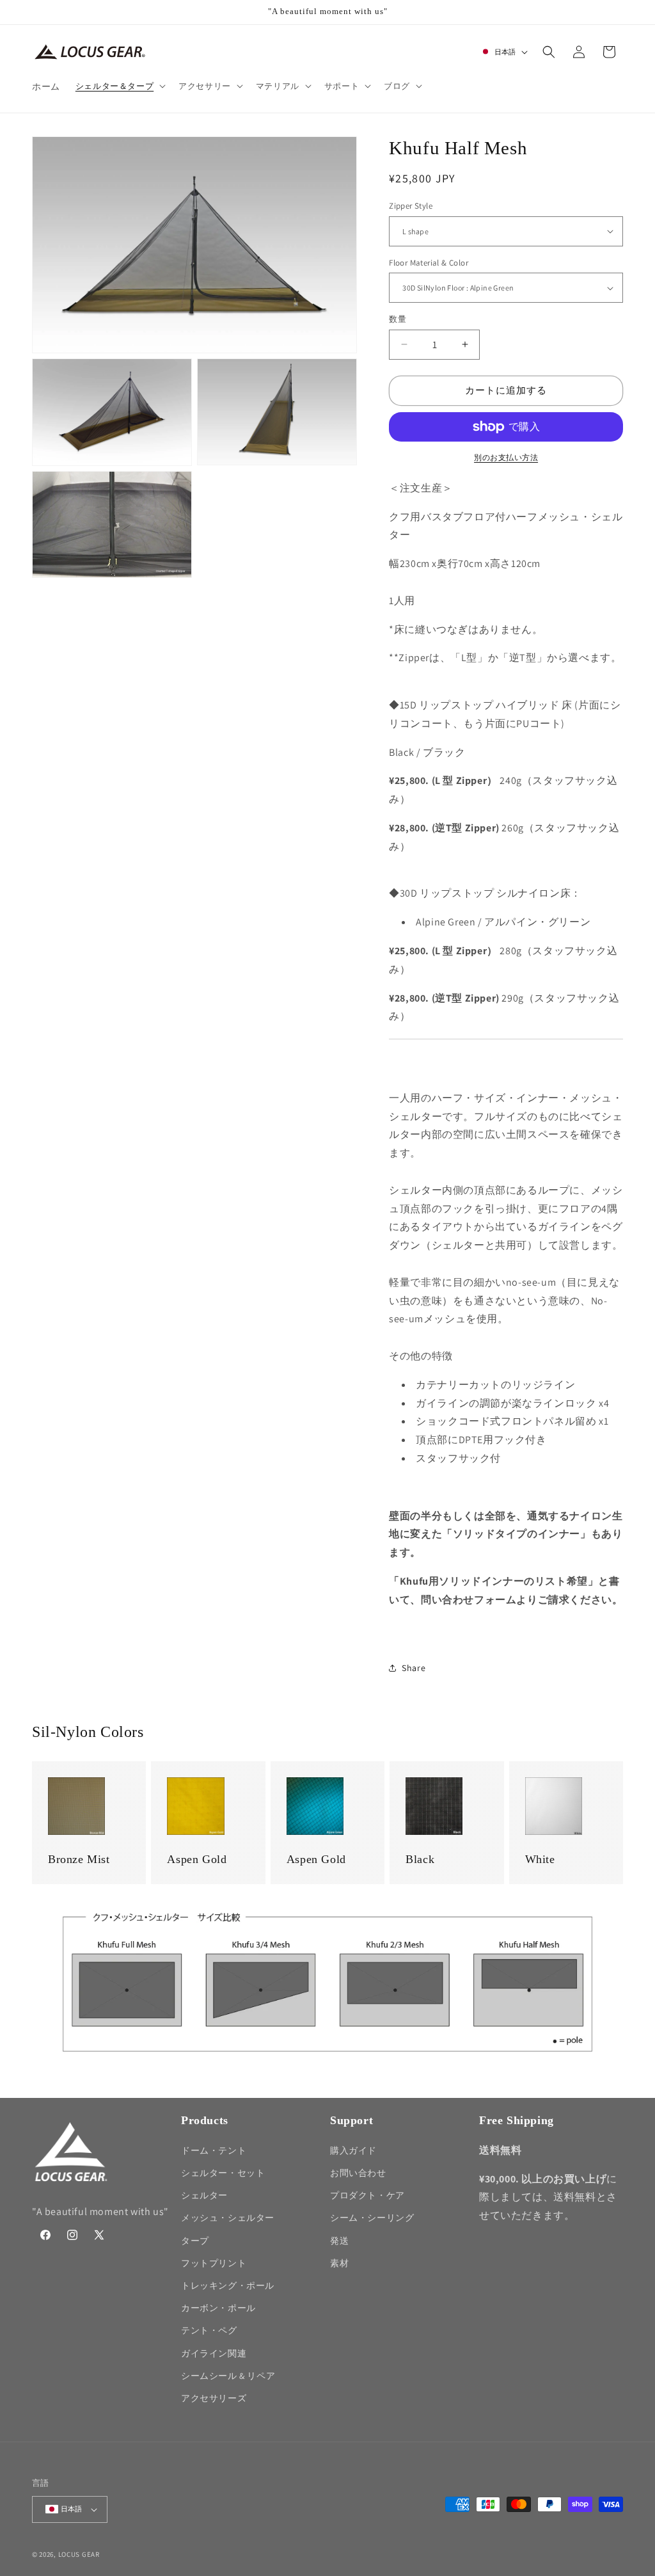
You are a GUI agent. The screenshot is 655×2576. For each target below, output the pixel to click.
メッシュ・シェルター (228, 2218)
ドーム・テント (214, 2150)
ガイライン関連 (214, 2353)
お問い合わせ (358, 2173)
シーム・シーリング (372, 2218)
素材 (339, 2263)
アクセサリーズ (214, 2398)
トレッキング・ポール (228, 2285)
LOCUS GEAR (79, 2554)
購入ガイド (353, 2150)
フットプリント (214, 2263)
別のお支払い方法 (506, 457)
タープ (195, 2241)
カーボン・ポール (218, 2308)
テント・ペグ (209, 2330)
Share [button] (414, 1668)
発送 (339, 2241)
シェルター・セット (223, 2173)
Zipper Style (411, 206)
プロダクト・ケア (367, 2195)
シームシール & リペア (228, 2376)
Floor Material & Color (429, 263)
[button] (119, 86)
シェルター (204, 2195)
